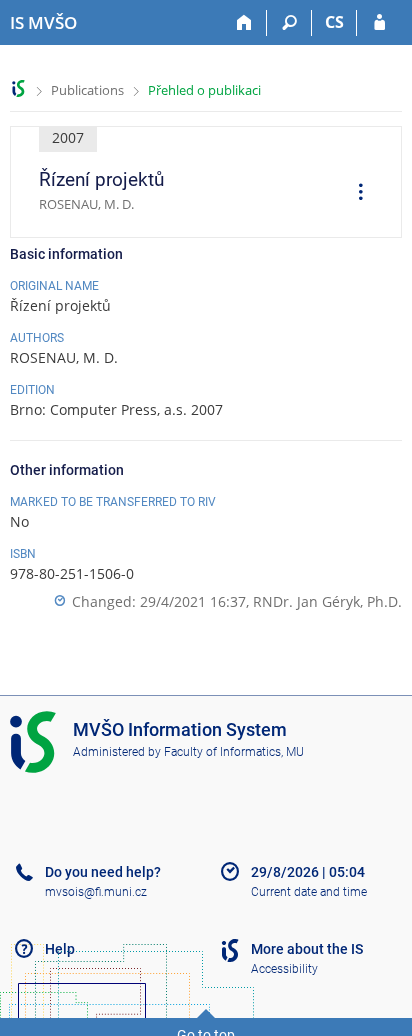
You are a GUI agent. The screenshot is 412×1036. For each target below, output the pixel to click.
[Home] (244, 23)
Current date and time (309, 892)
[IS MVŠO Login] (379, 23)
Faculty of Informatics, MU (234, 752)
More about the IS (307, 949)
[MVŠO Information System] (18, 88)
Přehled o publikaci (204, 90)
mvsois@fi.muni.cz (96, 892)
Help (60, 949)
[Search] (289, 23)
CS (334, 22)
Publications (87, 90)
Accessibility (284, 969)
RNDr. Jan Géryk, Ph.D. (327, 601)
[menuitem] (354, 194)
